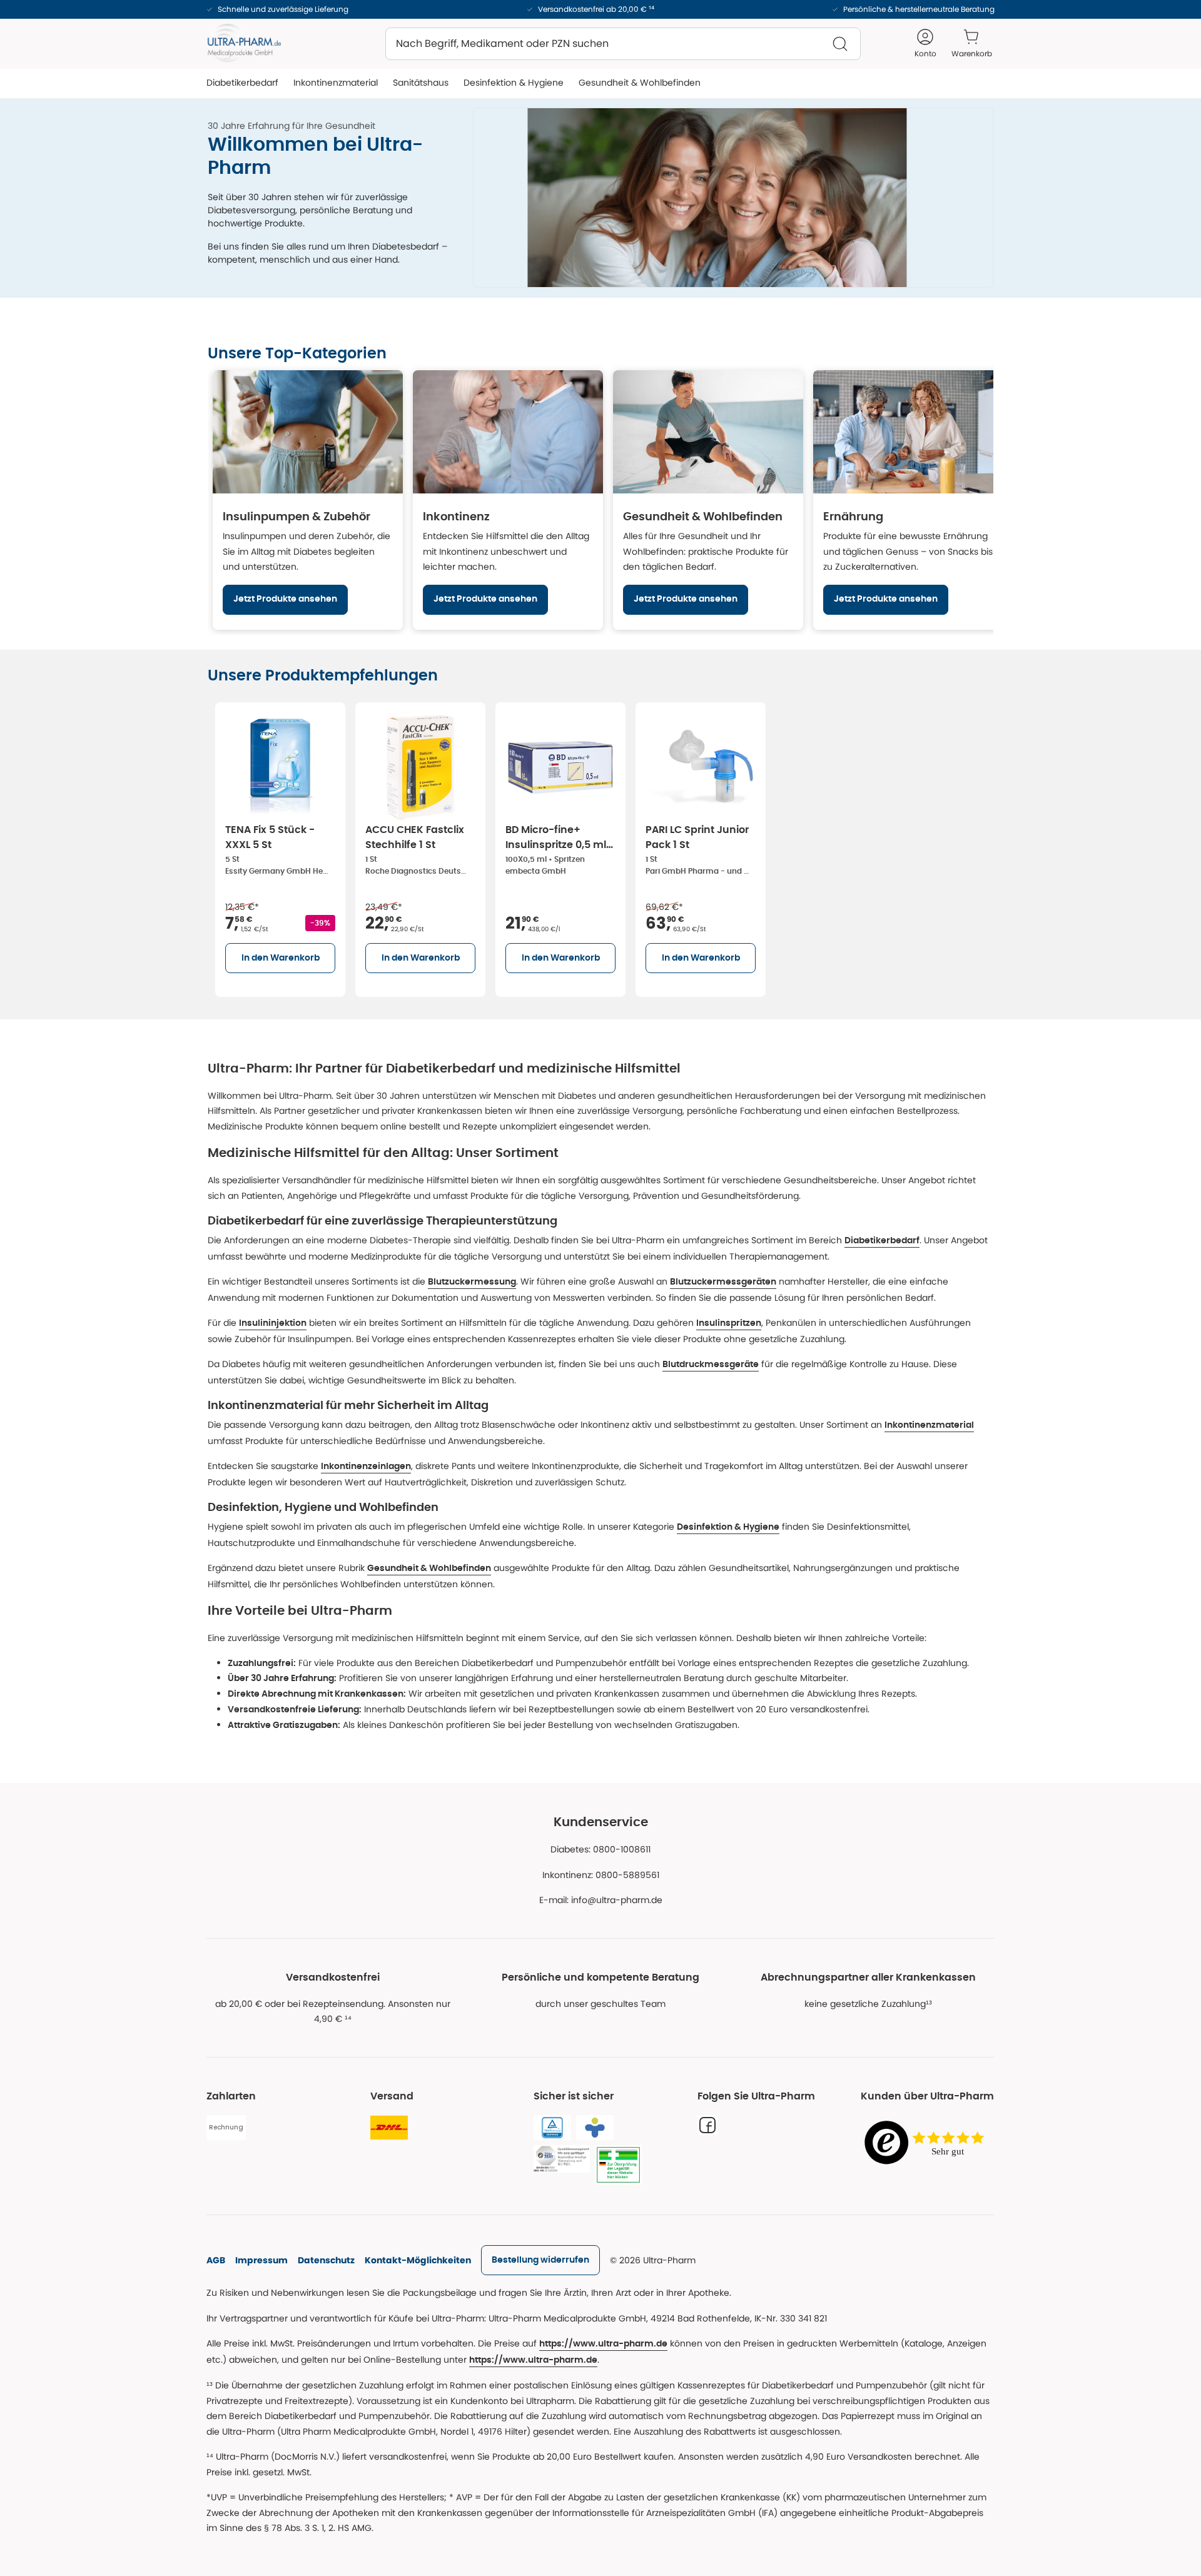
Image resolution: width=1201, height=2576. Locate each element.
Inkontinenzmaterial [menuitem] (336, 83)
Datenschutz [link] (326, 2260)
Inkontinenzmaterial (929, 1425)
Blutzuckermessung (472, 1282)
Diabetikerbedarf (882, 1241)
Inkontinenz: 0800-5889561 (601, 1875)
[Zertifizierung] (562, 2159)
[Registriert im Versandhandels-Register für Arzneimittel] (618, 2165)
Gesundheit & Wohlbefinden (429, 1568)
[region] (600, 500)
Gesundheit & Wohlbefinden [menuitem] (640, 83)
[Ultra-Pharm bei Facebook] (707, 2125)
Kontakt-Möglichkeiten (418, 2260)
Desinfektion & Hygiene (728, 1527)
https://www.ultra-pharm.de (603, 2344)
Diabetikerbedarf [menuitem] (242, 83)
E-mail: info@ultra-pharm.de (601, 1900)
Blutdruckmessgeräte (711, 1365)
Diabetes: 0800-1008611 (600, 1849)
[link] (540, 2260)
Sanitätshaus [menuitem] (421, 83)
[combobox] (623, 44)
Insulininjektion (273, 1323)
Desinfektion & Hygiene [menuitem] (514, 83)
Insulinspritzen (729, 1323)
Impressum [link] (261, 2260)
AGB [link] (216, 2260)
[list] (600, 847)
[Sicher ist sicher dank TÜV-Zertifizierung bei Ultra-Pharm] (552, 2128)
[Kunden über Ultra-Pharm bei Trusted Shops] (928, 2144)
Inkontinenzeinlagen (366, 1467)
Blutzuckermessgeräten (723, 1282)
